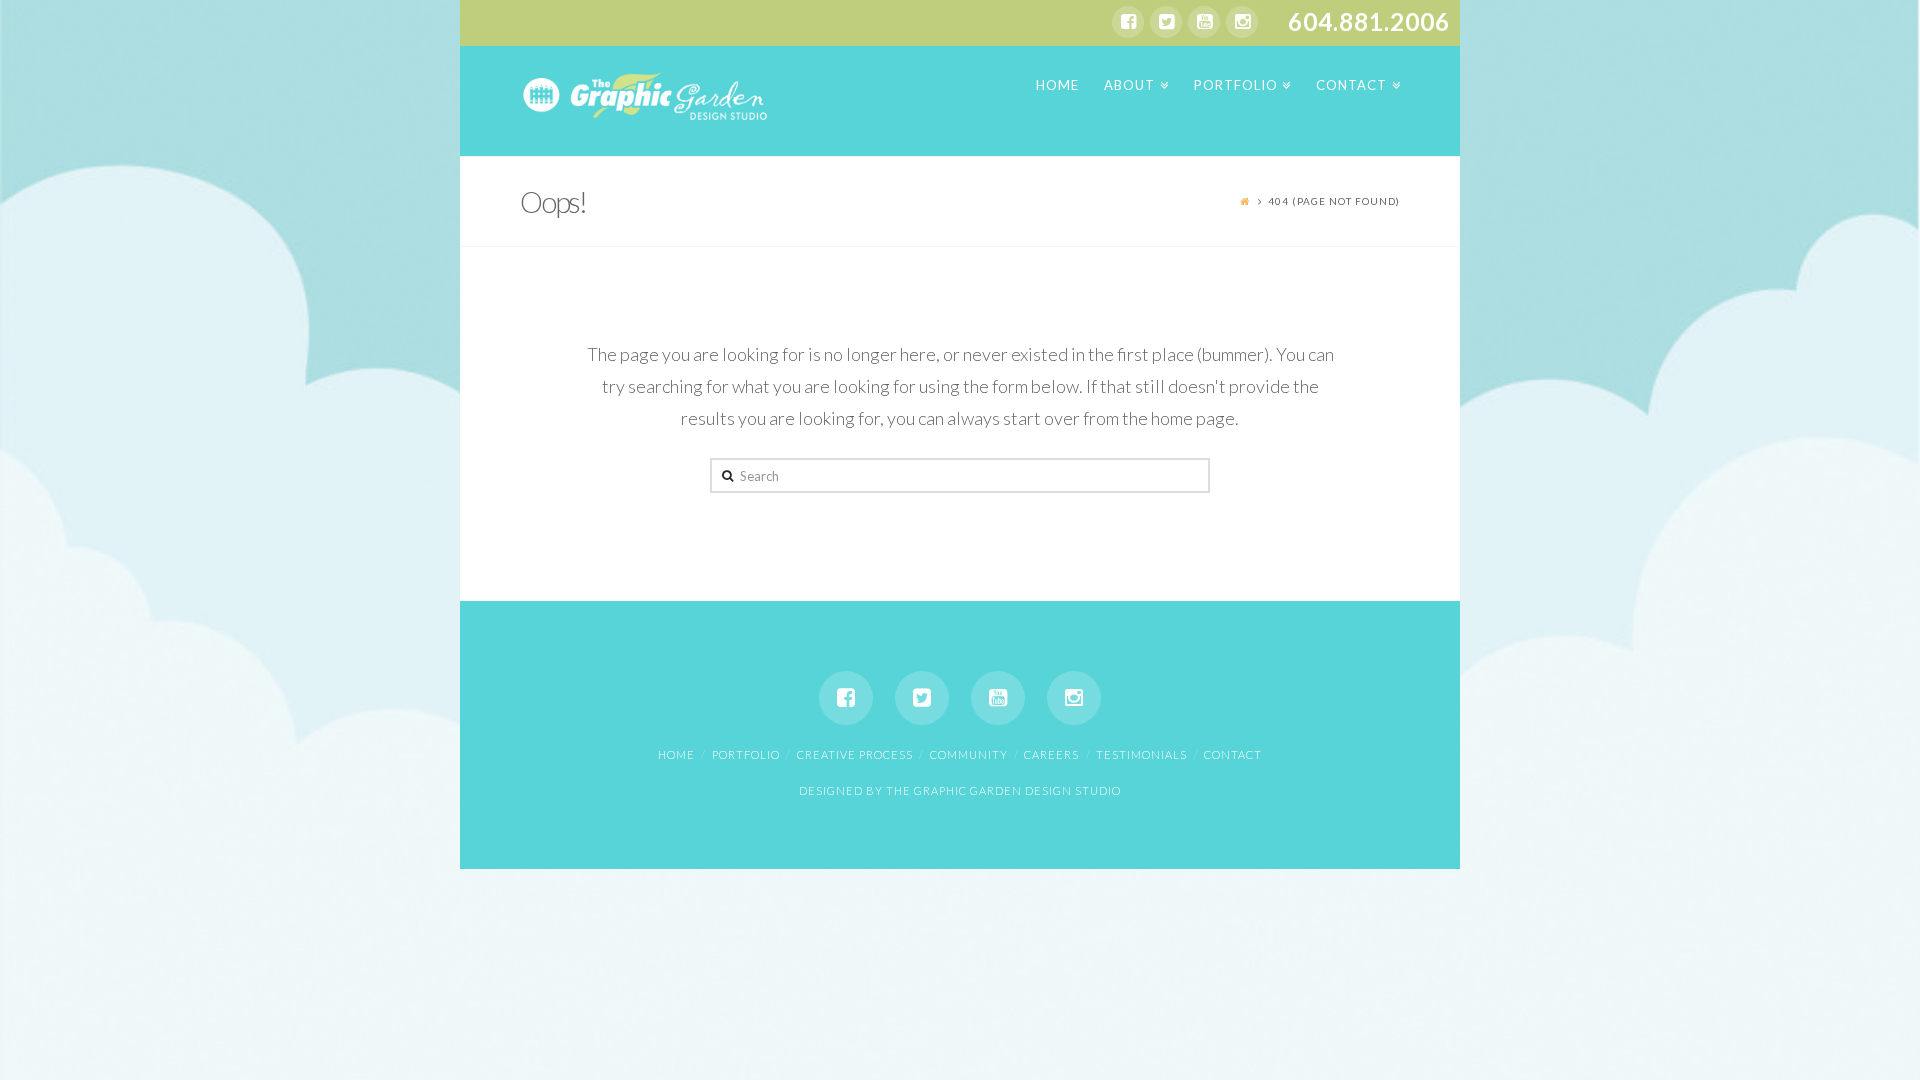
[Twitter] (1166, 22)
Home (676, 754)
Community (969, 754)
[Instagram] (1242, 22)
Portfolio (746, 754)
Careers (1051, 754)
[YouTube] (1204, 22)
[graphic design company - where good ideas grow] (645, 94)
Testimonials (1141, 754)
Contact (1233, 754)
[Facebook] (1128, 22)
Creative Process (855, 754)
